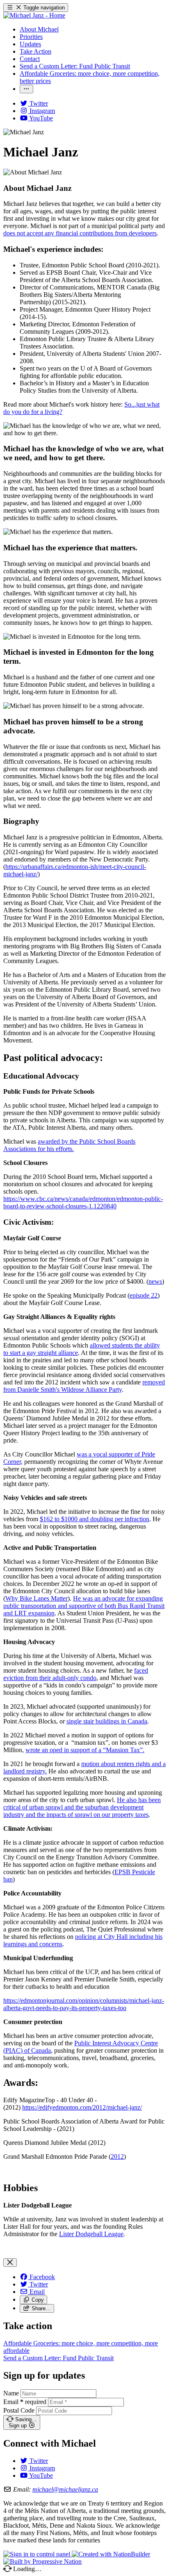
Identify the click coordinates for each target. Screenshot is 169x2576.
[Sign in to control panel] (38, 2554)
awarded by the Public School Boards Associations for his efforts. (69, 1145)
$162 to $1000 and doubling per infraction (95, 1519)
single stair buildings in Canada (107, 1721)
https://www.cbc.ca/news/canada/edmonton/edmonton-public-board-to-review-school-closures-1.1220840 (83, 1202)
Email (25, 2402)
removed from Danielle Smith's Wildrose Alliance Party (84, 1386)
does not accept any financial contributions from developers (80, 233)
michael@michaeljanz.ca (65, 2489)
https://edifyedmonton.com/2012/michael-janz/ (82, 2107)
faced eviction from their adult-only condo (76, 1674)
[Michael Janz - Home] (34, 15)
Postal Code (19, 2410)
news (155, 1281)
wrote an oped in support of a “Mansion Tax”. (85, 1750)
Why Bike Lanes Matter (37, 1598)
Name (11, 2393)
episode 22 (144, 1295)
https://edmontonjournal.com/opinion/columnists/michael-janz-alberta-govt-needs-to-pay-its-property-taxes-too (84, 2004)
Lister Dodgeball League (91, 2234)
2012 (117, 2156)
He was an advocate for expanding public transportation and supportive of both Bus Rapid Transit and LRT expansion (84, 1606)
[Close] (10, 2263)
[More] (26, 89)
